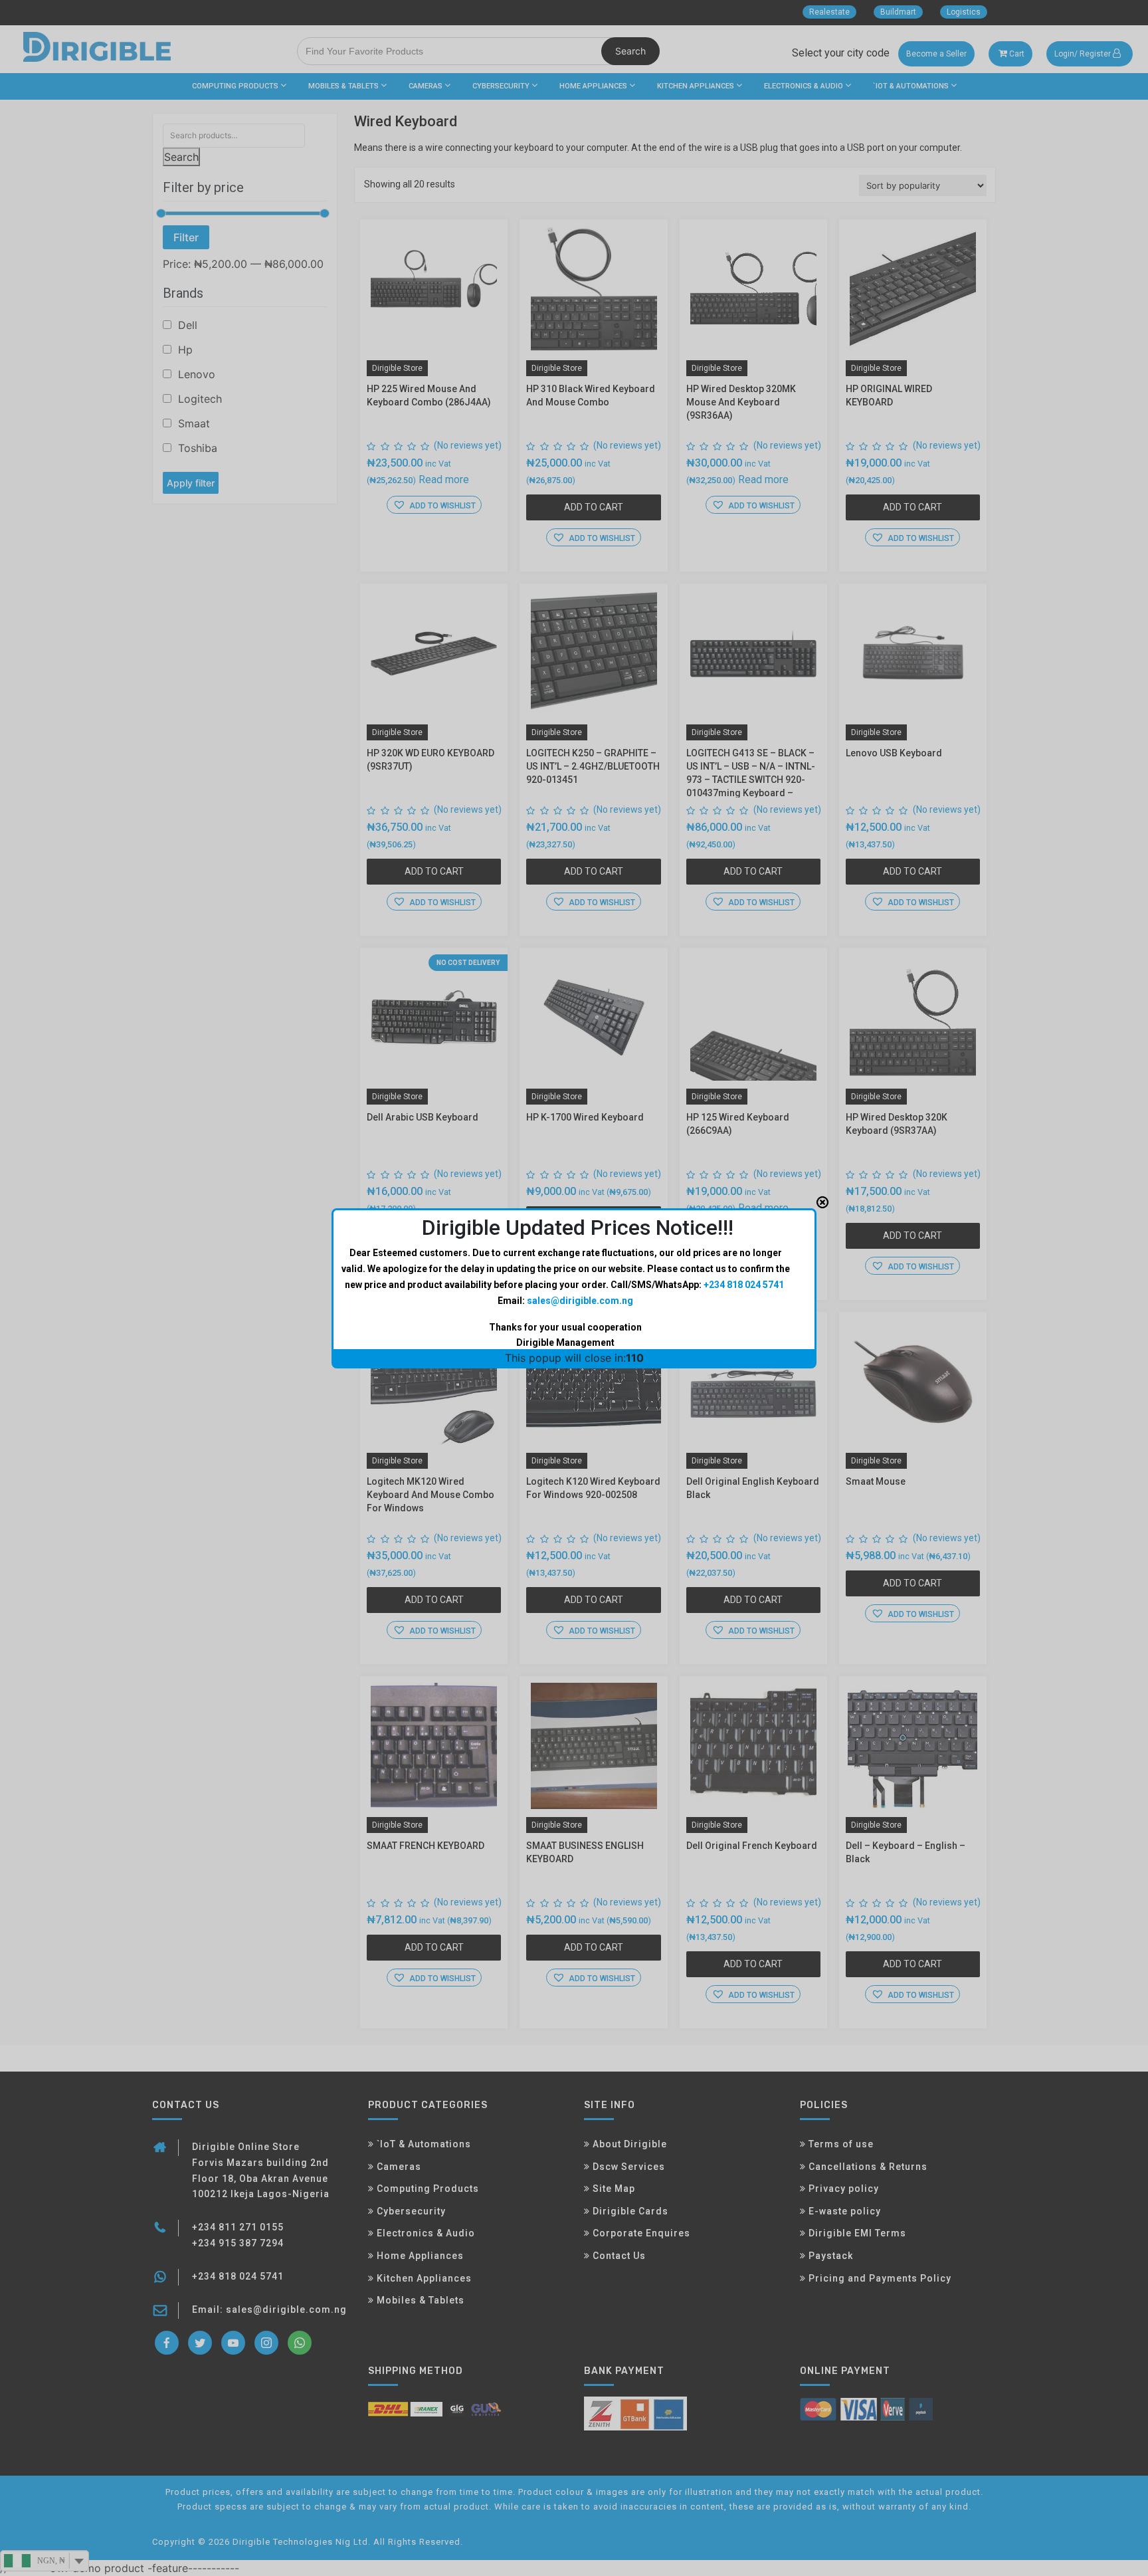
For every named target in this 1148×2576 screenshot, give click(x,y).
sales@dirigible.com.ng (580, 1301)
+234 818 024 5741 (744, 1285)
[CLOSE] (822, 1202)
